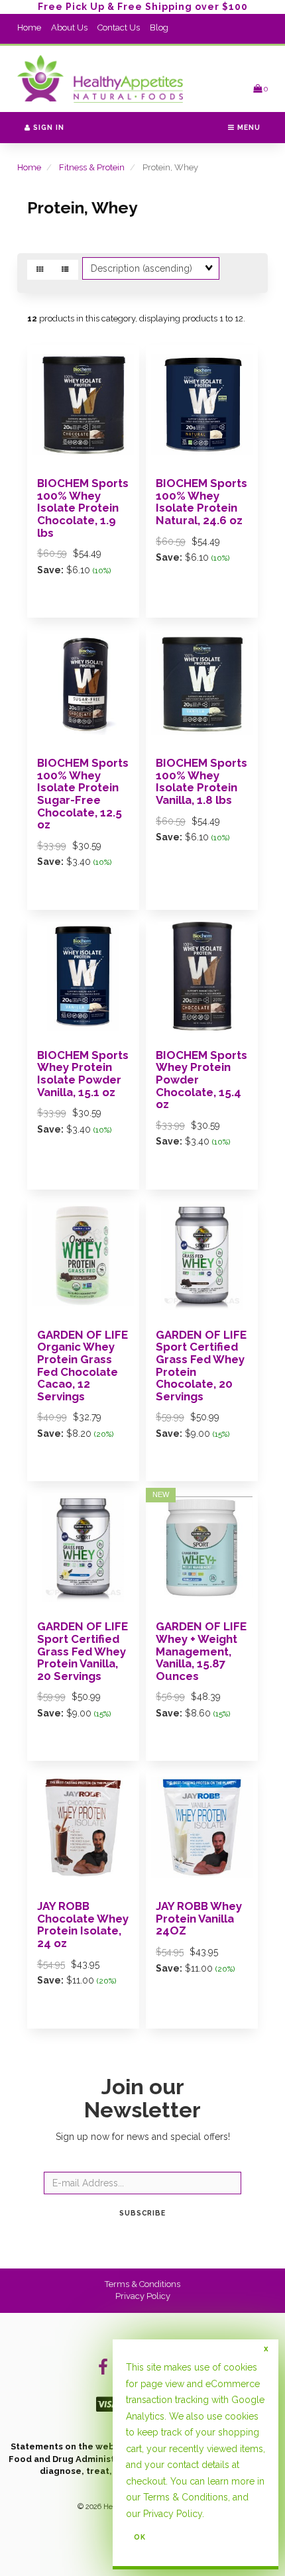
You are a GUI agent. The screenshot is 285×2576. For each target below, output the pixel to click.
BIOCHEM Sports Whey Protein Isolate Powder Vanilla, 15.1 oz (83, 1074)
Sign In (47, 127)
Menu (248, 127)
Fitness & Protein (92, 167)
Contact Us (119, 28)
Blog (159, 28)
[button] (260, 88)
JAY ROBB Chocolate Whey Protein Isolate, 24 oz (83, 1925)
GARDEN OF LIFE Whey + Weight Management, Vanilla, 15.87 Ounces (201, 1651)
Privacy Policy (143, 2296)
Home (29, 28)
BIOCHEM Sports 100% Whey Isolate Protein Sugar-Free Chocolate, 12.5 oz (83, 794)
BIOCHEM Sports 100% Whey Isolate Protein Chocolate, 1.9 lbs (83, 508)
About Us (69, 28)
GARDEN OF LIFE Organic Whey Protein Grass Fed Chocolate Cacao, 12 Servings (83, 1366)
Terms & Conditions (142, 2284)
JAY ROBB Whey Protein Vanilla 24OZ (199, 1918)
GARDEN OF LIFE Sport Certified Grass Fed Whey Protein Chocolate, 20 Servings (201, 1366)
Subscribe (142, 2213)
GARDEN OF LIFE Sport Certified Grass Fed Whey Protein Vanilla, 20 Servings (83, 1651)
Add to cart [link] (101, 2038)
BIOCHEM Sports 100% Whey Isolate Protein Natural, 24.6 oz (201, 502)
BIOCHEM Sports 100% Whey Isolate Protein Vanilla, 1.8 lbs (201, 781)
